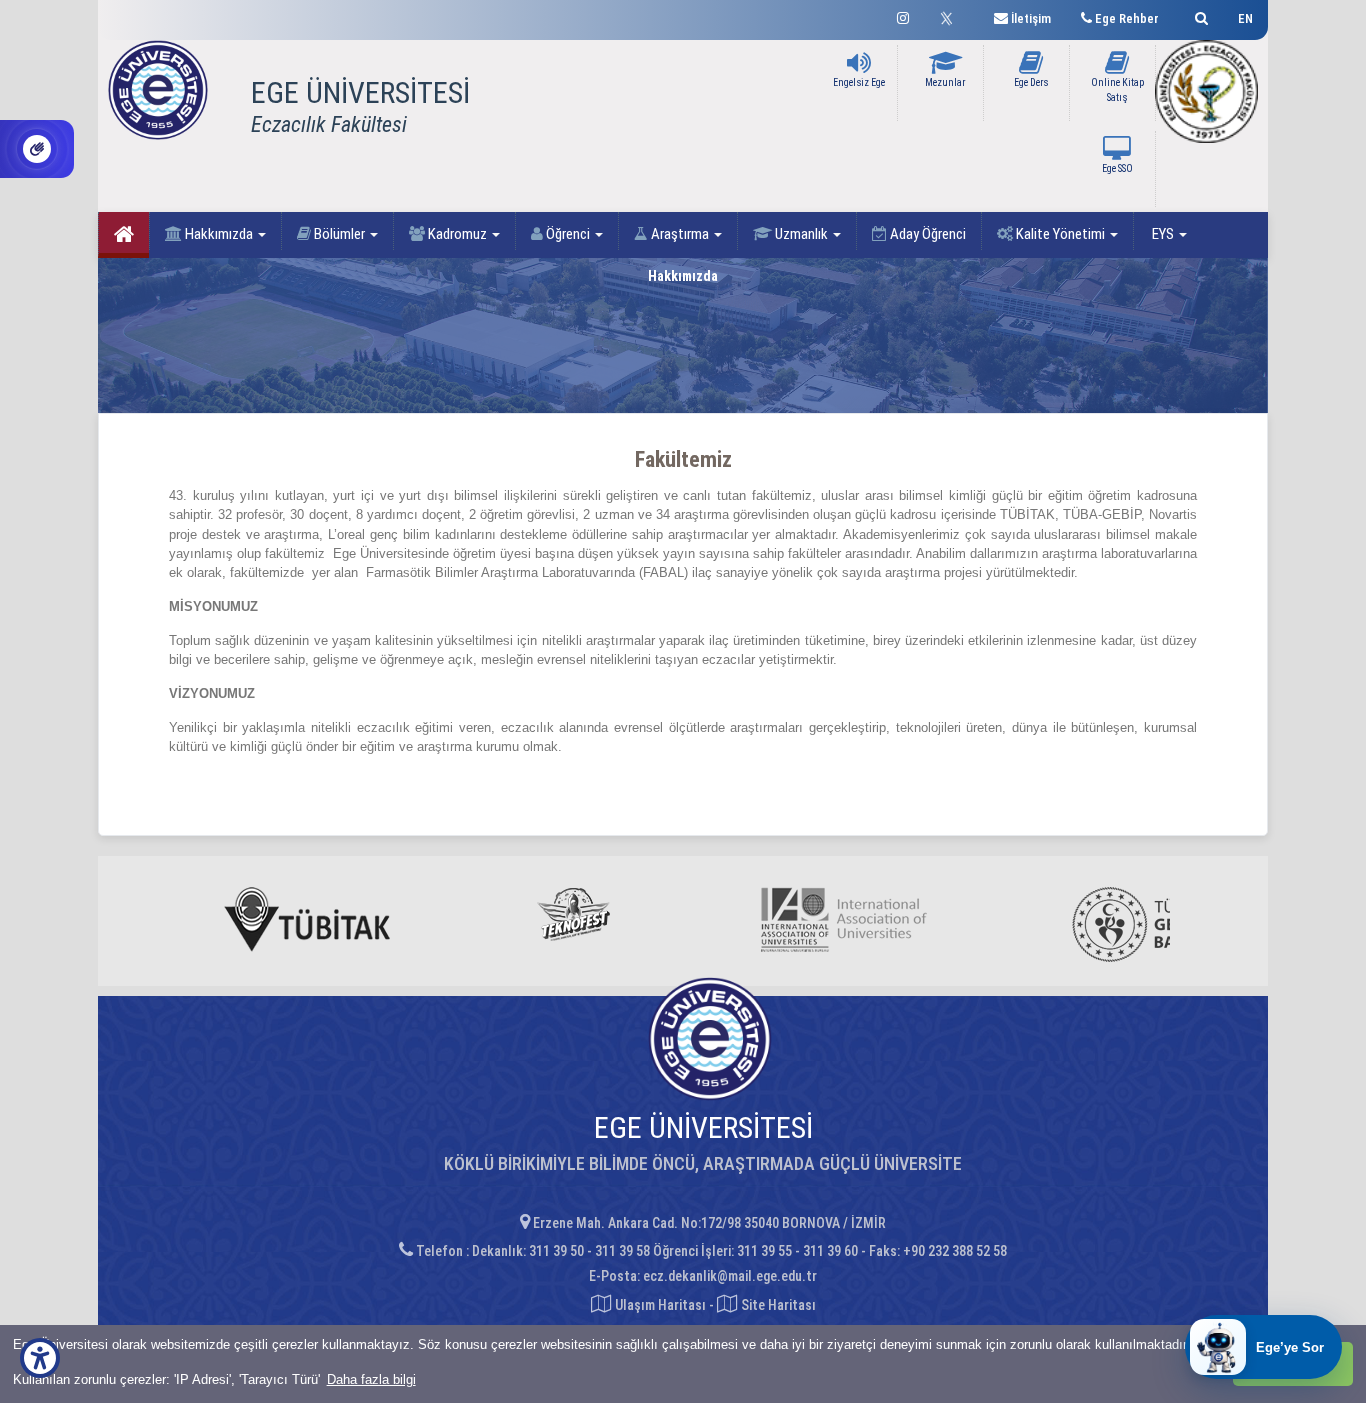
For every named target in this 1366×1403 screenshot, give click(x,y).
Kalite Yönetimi (1060, 234)
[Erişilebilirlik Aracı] (40, 1358)
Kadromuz (457, 234)
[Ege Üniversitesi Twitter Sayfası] (951, 16)
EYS (1163, 234)
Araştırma (680, 234)
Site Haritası (777, 1305)
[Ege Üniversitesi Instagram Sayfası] (903, 15)
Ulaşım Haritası (659, 1305)
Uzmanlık (801, 234)
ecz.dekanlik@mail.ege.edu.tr (730, 1276)
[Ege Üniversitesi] (1198, 15)
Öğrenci (568, 234)
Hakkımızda (219, 234)
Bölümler (339, 234)
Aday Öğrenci (926, 234)
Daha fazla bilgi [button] (371, 1379)
